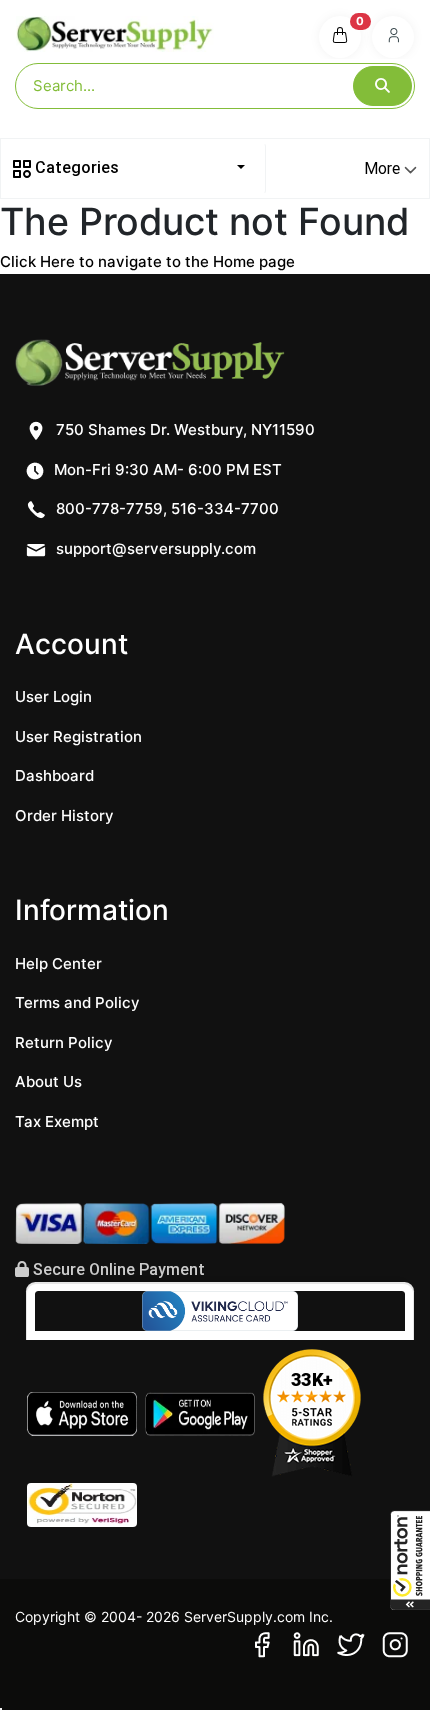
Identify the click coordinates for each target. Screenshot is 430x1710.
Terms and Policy (77, 1002)
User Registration (78, 736)
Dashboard (54, 775)
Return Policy (64, 1042)
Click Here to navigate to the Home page (147, 261)
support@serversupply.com (156, 548)
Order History (64, 815)
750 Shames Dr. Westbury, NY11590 (183, 429)
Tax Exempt (57, 1121)
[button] (410, 1560)
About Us (48, 1081)
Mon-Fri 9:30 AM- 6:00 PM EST (166, 469)
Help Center (58, 963)
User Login (53, 696)
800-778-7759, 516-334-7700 (165, 508)
